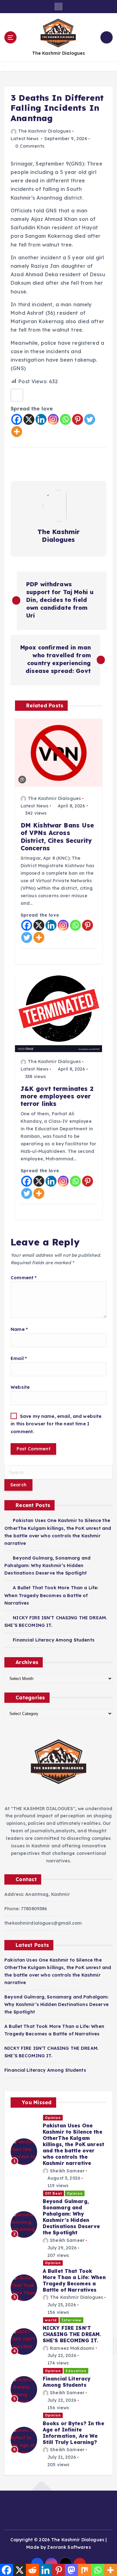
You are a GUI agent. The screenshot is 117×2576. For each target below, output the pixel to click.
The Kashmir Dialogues (44, 131)
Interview (71, 2320)
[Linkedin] (41, 419)
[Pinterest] (78, 419)
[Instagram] (53, 419)
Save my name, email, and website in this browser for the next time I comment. (56, 1424)
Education (76, 2371)
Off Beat (54, 2193)
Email (19, 1358)
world (51, 2320)
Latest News (25, 139)
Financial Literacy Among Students (54, 1640)
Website (20, 1387)
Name (19, 1329)
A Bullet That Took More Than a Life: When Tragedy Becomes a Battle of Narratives (51, 1595)
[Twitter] (90, 419)
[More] (17, 432)
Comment (24, 1278)
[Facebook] (17, 419)
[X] (29, 419)
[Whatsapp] (65, 419)
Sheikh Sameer (67, 2171)
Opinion (53, 2118)
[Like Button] (17, 395)
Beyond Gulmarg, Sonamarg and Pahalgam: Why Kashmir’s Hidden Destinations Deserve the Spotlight (47, 1565)
